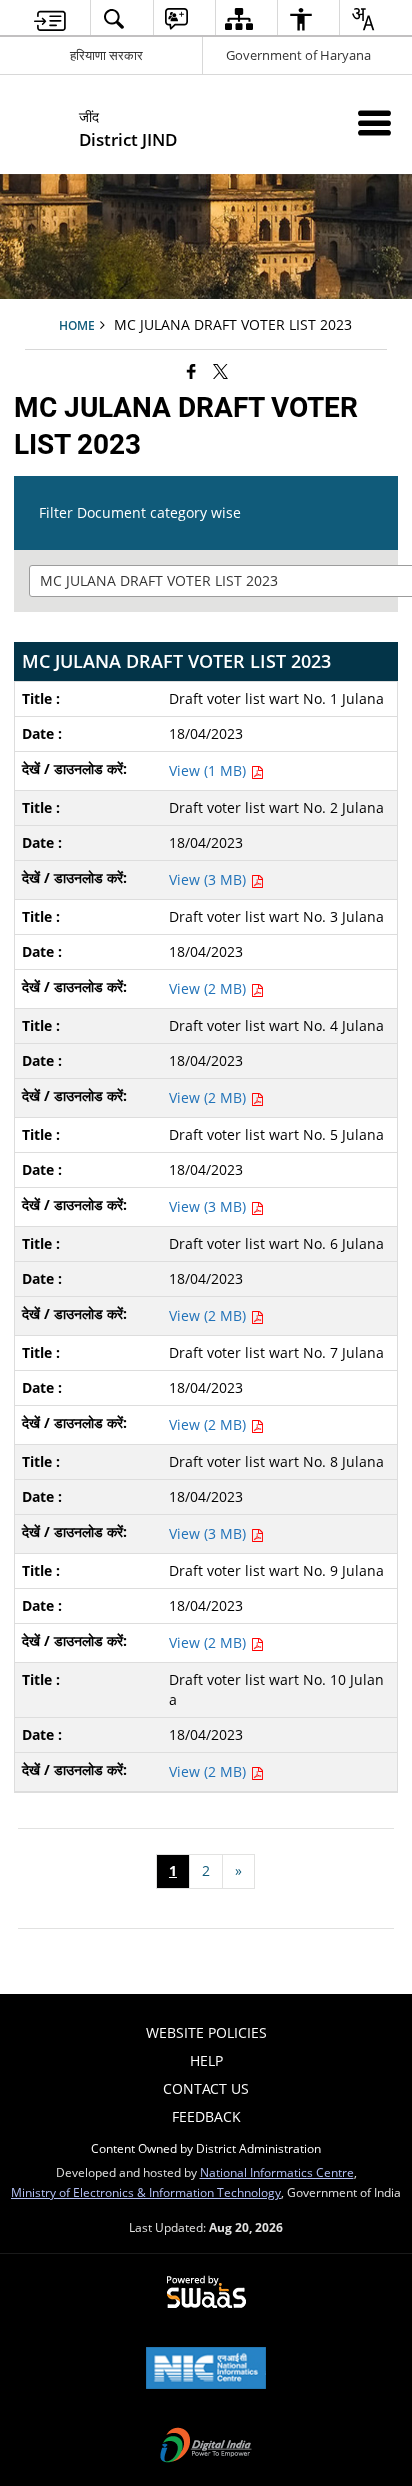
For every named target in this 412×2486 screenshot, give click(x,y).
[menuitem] (50, 18)
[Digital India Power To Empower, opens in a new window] (206, 2447)
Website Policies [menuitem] (206, 2032)
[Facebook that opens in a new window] (191, 371)
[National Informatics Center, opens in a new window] (206, 2370)
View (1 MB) (209, 770)
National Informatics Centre (277, 2172)
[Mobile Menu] (374, 122)
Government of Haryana (298, 55)
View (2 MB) (209, 988)
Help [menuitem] (206, 2060)
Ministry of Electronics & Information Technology (146, 2192)
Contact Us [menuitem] (206, 2088)
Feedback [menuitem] (206, 2116)
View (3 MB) (209, 879)
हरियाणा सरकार (106, 55)
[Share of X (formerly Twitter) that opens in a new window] (220, 371)
